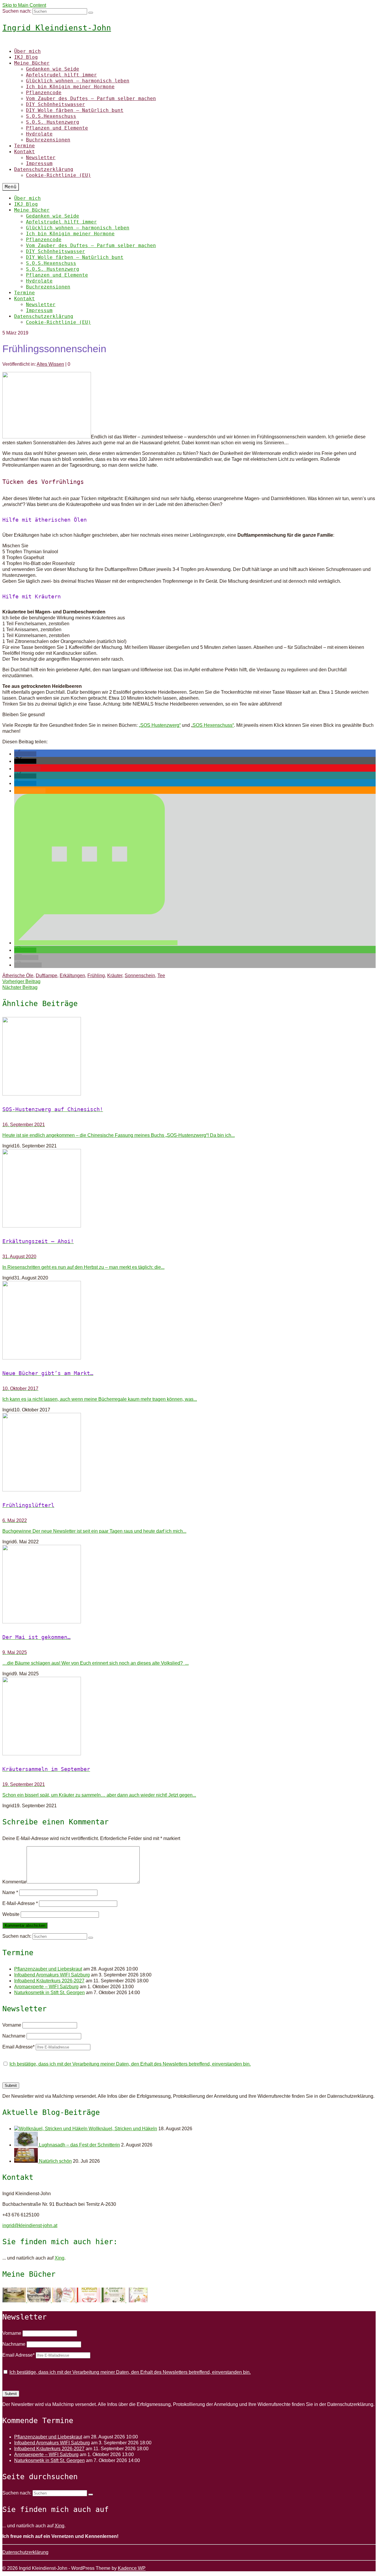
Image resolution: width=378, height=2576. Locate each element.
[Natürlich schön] (27, 2161)
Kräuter (115, 976)
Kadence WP (132, 2568)
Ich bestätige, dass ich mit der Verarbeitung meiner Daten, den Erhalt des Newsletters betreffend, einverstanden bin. (130, 2064)
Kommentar (14, 1882)
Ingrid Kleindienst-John (57, 28)
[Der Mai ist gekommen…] (189, 1585)
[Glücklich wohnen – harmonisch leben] (64, 2301)
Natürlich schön (55, 2161)
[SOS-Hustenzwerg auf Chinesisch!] (189, 1057)
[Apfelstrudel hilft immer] (40, 2301)
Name (10, 1892)
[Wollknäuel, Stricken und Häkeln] (51, 2129)
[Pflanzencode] (114, 2301)
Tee (161, 976)
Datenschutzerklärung (25, 2552)
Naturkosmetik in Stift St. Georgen (49, 1993)
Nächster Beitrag (20, 987)
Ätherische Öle (18, 976)
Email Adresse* (18, 2047)
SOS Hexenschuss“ (213, 725)
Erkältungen (72, 976)
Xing (60, 2258)
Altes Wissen (50, 364)
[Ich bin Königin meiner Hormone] (89, 2301)
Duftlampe (47, 976)
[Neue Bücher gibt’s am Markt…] (189, 1321)
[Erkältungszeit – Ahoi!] (189, 1189)
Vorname (12, 2025)
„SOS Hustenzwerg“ (160, 725)
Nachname (14, 2036)
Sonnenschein (140, 976)
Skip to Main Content (24, 5)
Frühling (96, 976)
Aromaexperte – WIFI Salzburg (46, 1987)
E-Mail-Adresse (20, 1903)
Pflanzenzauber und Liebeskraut (48, 1969)
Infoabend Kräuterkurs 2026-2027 (49, 1981)
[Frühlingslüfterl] (189, 1453)
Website (11, 1914)
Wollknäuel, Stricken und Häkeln (123, 2129)
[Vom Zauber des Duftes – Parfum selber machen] (138, 2301)
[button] (25, 754)
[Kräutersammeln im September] (189, 1717)
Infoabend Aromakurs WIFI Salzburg (52, 1975)
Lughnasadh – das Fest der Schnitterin (79, 2145)
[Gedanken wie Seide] (15, 2301)
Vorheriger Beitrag (21, 981)
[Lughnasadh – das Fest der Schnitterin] (27, 2145)
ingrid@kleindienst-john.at (30, 2225)
